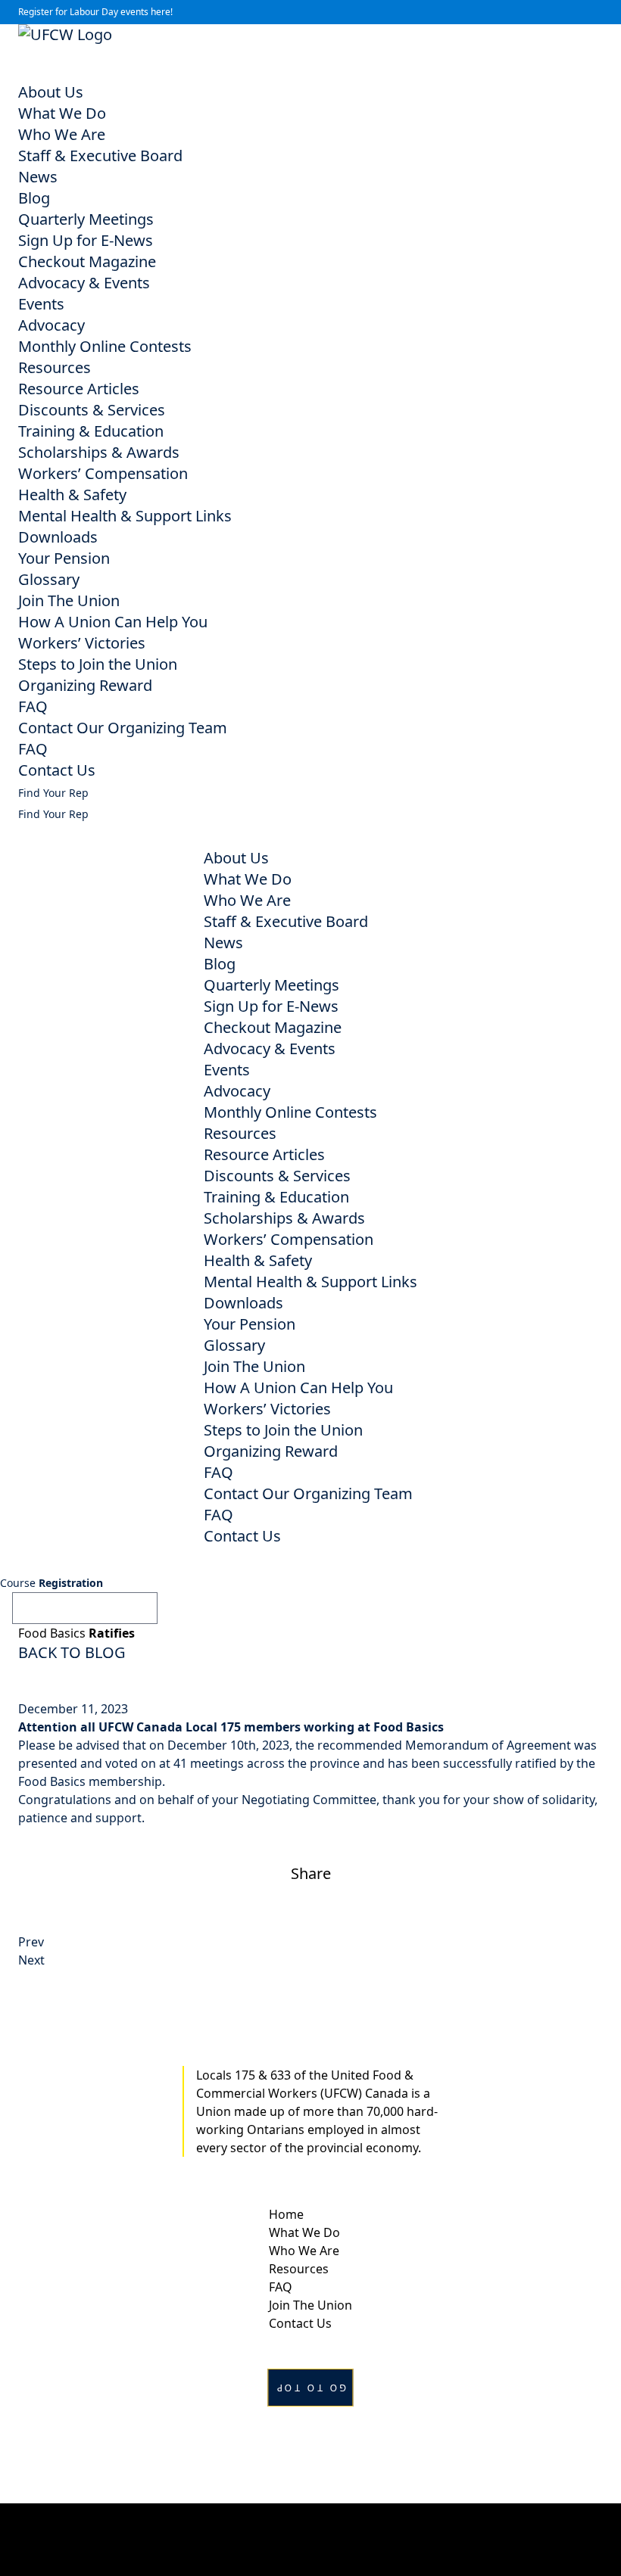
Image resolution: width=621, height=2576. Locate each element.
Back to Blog (72, 1652)
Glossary (49, 579)
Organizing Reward (85, 685)
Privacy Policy (311, 2521)
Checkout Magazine (87, 261)
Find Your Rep (53, 793)
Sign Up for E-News (86, 240)
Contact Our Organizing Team (123, 728)
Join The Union (69, 600)
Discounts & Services (92, 410)
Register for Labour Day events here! (95, 12)
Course (51, 1583)
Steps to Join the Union (98, 664)
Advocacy (51, 325)
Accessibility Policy (311, 2539)
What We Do (62, 113)
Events (41, 304)
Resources (55, 367)
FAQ (33, 706)
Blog (34, 198)
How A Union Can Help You (113, 622)
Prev (31, 1942)
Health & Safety (72, 495)
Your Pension (64, 558)
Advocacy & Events (84, 283)
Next (31, 1960)
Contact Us (57, 770)
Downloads (58, 537)
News (38, 177)
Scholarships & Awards (99, 452)
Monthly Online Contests (105, 346)
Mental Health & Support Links (125, 516)
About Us (51, 92)
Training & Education (91, 431)
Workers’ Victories (82, 643)
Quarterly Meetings (86, 219)
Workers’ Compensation (103, 473)
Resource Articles (79, 389)
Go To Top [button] (310, 2388)
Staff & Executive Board (100, 156)
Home (286, 2214)
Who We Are (62, 134)
